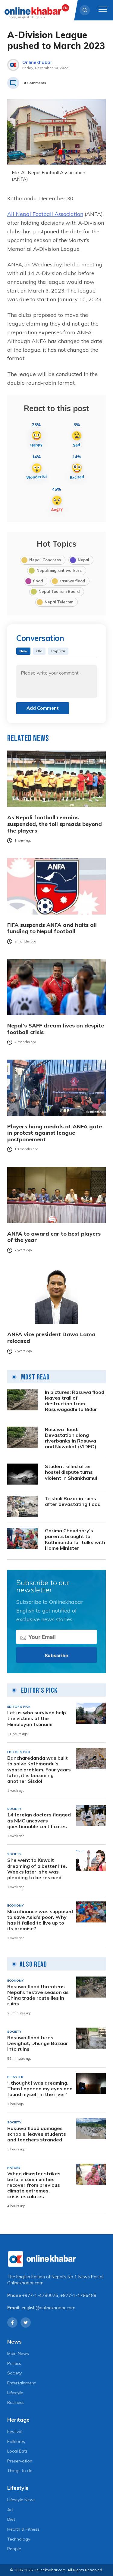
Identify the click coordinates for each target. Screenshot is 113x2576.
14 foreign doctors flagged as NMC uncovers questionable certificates (39, 1820)
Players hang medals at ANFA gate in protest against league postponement (55, 1133)
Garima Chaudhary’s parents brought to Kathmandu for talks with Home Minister (75, 1539)
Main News (18, 2353)
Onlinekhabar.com (25, 2283)
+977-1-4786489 (78, 2295)
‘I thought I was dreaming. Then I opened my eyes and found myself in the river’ (40, 2089)
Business (16, 2402)
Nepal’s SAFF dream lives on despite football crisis (56, 1029)
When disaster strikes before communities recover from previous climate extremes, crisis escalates (34, 2185)
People (14, 2549)
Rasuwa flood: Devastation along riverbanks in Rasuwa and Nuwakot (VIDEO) (71, 1438)
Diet (11, 2519)
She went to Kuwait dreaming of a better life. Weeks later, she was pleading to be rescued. (37, 1869)
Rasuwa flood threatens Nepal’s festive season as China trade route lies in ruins (38, 1995)
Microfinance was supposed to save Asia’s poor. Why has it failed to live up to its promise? (40, 1920)
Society (14, 2373)
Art (10, 2510)
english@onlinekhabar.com (49, 2308)
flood (38, 581)
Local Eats (17, 2451)
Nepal (83, 560)
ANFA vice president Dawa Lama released (51, 1338)
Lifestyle (15, 2393)
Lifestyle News (21, 2500)
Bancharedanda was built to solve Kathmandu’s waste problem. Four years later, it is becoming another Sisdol (39, 1770)
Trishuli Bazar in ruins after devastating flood (73, 1501)
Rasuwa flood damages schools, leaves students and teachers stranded (37, 2134)
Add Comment (43, 708)
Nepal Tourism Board (59, 591)
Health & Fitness (23, 2529)
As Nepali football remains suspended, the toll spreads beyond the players (55, 824)
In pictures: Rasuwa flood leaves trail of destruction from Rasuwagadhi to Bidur (75, 1401)
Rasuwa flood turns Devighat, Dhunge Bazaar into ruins (38, 2043)
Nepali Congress (45, 560)
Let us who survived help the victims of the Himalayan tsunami (37, 1718)
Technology (19, 2539)
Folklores (16, 2441)
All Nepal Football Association (45, 214)
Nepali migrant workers (59, 570)
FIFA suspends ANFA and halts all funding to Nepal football (52, 928)
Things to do (20, 2471)
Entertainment (21, 2383)
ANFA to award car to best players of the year (54, 1237)
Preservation (20, 2461)
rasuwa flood (72, 581)
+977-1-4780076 (40, 2295)
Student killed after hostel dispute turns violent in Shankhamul (71, 1472)
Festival (15, 2432)
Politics (14, 2363)
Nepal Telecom (59, 602)
